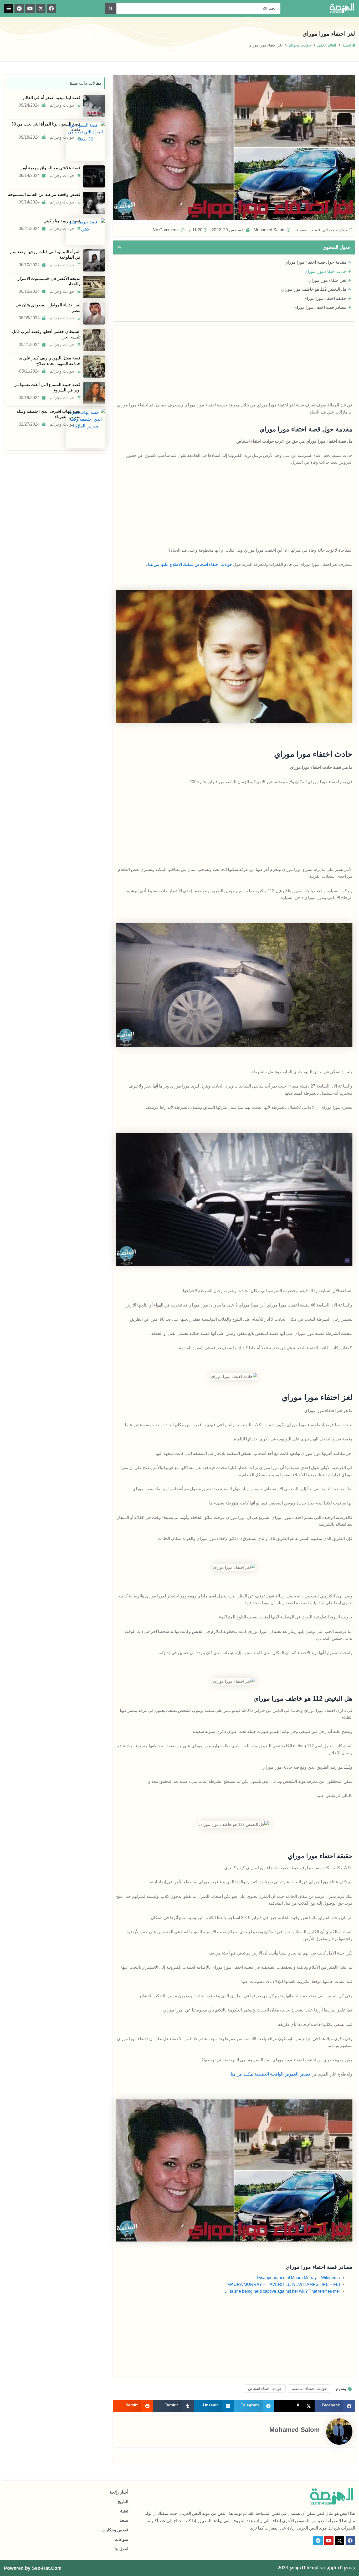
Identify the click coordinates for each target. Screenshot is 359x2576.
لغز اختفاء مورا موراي (327, 280)
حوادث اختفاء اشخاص (265, 2389)
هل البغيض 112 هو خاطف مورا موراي (314, 289)
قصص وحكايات (115, 2530)
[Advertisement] (234, 365)
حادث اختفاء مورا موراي (325, 271)
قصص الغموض (308, 230)
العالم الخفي (327, 45)
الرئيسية (349, 45)
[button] (9, 9)
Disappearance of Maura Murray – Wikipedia (298, 2278)
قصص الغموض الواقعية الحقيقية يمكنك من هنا (271, 2074)
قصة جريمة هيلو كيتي (62, 221)
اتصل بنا (121, 2549)
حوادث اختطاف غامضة (309, 2389)
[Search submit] (111, 8)
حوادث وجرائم (300, 45)
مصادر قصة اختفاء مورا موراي (320, 307)
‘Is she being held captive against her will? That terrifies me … (282, 2291)
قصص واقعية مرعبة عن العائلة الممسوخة (44, 194)
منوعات (121, 2539)
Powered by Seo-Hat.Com (33, 2568)
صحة (124, 2520)
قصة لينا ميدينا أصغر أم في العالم (52, 98)
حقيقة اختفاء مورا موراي (325, 298)
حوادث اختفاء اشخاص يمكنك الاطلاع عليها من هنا (190, 564)
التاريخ (123, 2502)
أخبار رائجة (119, 2492)
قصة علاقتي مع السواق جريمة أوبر (50, 168)
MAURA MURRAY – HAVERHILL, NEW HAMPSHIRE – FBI (284, 2284)
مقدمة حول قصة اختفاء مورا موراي (316, 262)
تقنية (124, 2511)
